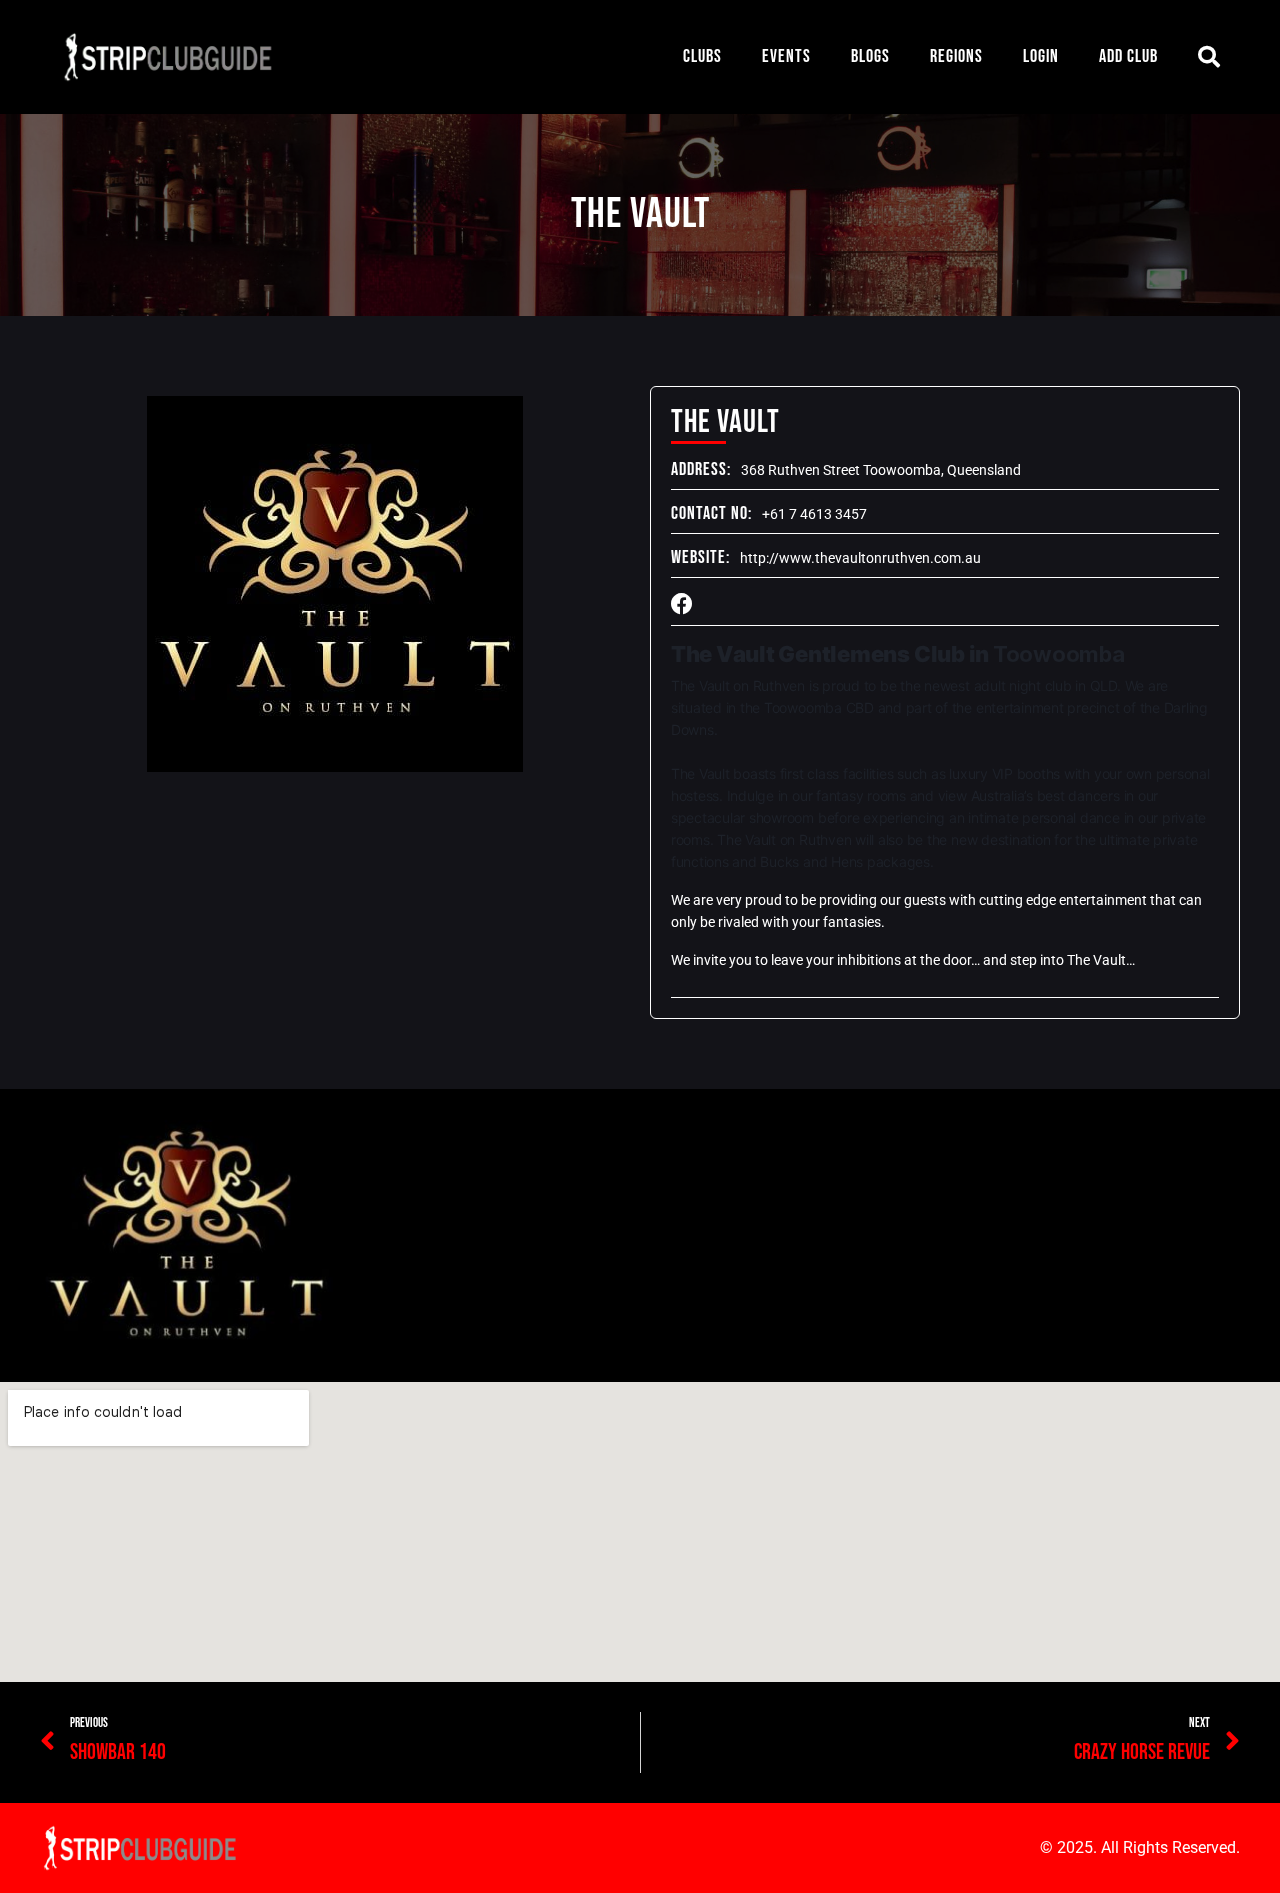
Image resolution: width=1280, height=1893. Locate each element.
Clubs (702, 56)
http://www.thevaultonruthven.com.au (860, 558)
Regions (956, 56)
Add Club (1128, 56)
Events (786, 56)
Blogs (870, 56)
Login (1041, 56)
